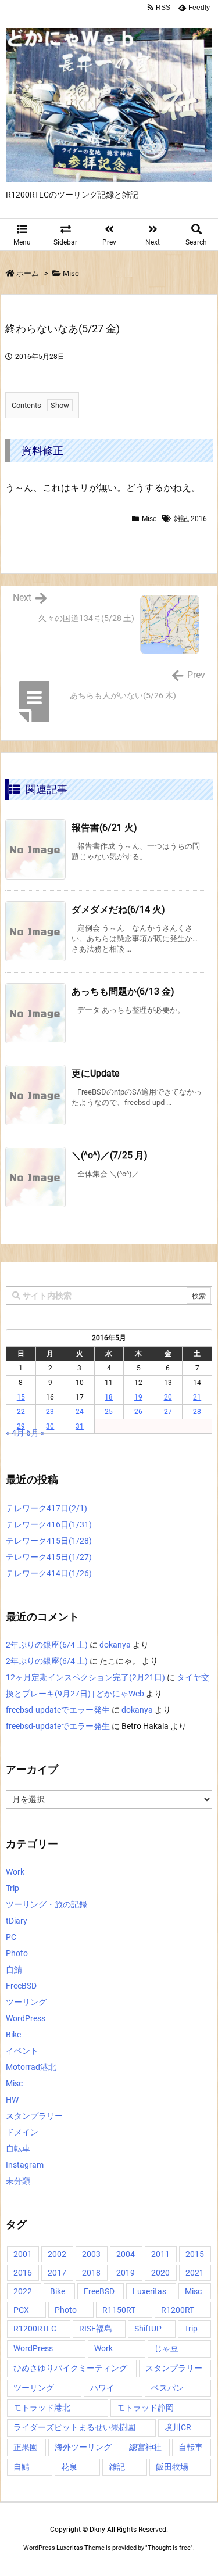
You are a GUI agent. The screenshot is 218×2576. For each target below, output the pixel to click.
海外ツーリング (83, 2447)
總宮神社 (145, 2447)
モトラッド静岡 (145, 2408)
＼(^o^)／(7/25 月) (110, 1155)
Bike (13, 2035)
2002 (57, 2254)
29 (21, 1426)
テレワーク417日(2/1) (47, 1508)
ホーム (28, 273)
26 (138, 1412)
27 (168, 1412)
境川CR (178, 2427)
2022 (23, 2291)
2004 (126, 2254)
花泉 (69, 2467)
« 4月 (15, 1433)
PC (11, 1937)
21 (197, 1397)
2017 (57, 2273)
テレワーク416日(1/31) (49, 1524)
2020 (160, 2273)
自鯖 (14, 1969)
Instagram (25, 2165)
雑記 (181, 519)
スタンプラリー (34, 2116)
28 (197, 1412)
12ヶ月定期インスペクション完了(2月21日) (85, 1677)
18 (109, 1397)
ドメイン (22, 2132)
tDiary (17, 1921)
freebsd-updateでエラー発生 (58, 1710)
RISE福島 (96, 2329)
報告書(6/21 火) (104, 828)
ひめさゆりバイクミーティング (70, 2368)
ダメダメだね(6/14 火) (118, 910)
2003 (91, 2254)
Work (15, 1872)
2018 (91, 2273)
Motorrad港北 (31, 2067)
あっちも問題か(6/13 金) (123, 991)
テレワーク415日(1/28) (49, 1541)
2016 (199, 519)
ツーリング (26, 2002)
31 (80, 1426)
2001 (23, 2254)
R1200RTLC (35, 2329)
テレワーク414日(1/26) (49, 1573)
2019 (126, 2273)
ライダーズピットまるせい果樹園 (74, 2427)
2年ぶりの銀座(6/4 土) (47, 1645)
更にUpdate (95, 1073)
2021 (195, 2273)
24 (80, 1412)
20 (168, 1397)
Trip (12, 1888)
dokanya (115, 1645)
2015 (195, 2254)
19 (138, 1397)
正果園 (26, 2447)
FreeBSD (21, 1986)
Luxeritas (149, 2291)
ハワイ (102, 2388)
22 (21, 1412)
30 (50, 1426)
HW (12, 2100)
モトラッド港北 (42, 2408)
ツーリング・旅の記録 (47, 1904)
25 (109, 1412)
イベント (22, 2051)
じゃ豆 (166, 2348)
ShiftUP (148, 2329)
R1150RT (119, 2310)
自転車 (18, 2148)
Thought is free (169, 2548)
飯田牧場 (172, 2467)
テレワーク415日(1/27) (49, 1557)
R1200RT (178, 2310)
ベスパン (167, 2388)
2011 (160, 2254)
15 (21, 1397)
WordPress (26, 2018)
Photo (17, 1953)
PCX (21, 2310)
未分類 (18, 2181)
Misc (71, 273)
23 (50, 1412)
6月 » (35, 1433)
